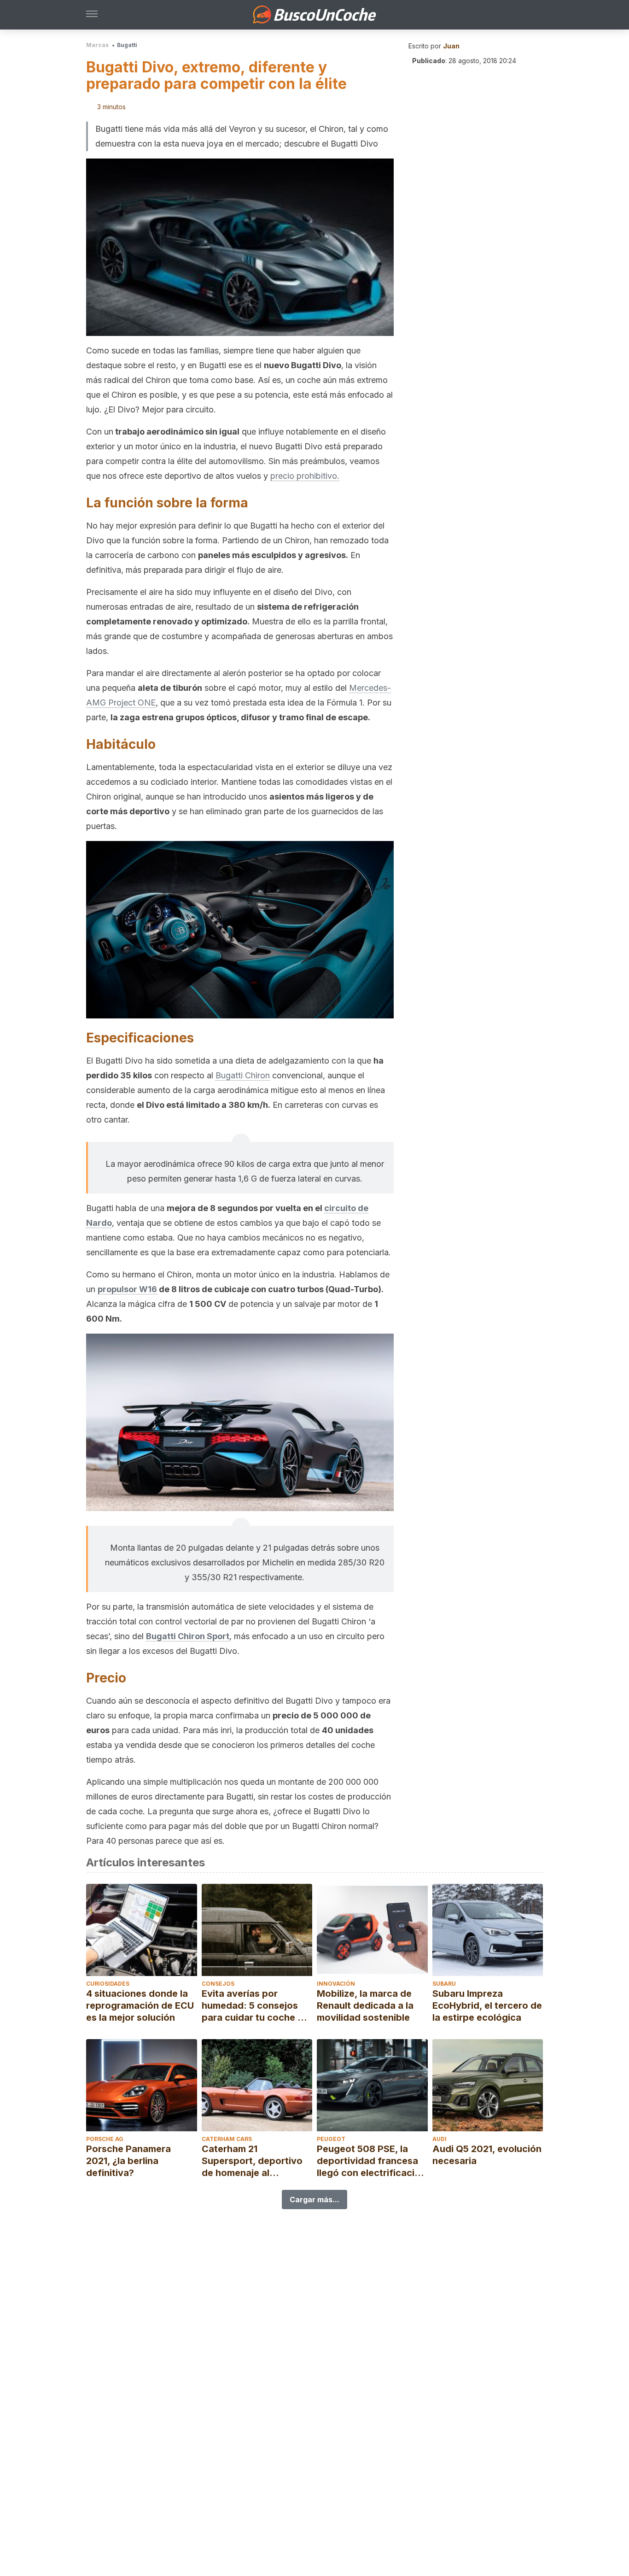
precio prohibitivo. (305, 476)
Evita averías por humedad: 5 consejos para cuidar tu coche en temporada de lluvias (255, 2006)
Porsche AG (105, 2139)
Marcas (97, 45)
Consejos (218, 1984)
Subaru (444, 1984)
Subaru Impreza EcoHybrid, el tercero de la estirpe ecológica (487, 2006)
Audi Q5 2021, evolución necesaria (487, 2155)
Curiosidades (108, 1984)
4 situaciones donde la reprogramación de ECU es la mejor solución (140, 2006)
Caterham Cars (227, 2139)
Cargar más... (314, 2200)
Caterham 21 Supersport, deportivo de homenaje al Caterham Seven (252, 2161)
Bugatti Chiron (243, 1075)
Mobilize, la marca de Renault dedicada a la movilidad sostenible (365, 2006)
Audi (440, 2139)
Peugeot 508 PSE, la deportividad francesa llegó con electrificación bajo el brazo (371, 2161)
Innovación (336, 1984)
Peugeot (331, 2139)
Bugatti (127, 45)
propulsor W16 (127, 1289)
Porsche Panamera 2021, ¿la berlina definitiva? (128, 2161)
